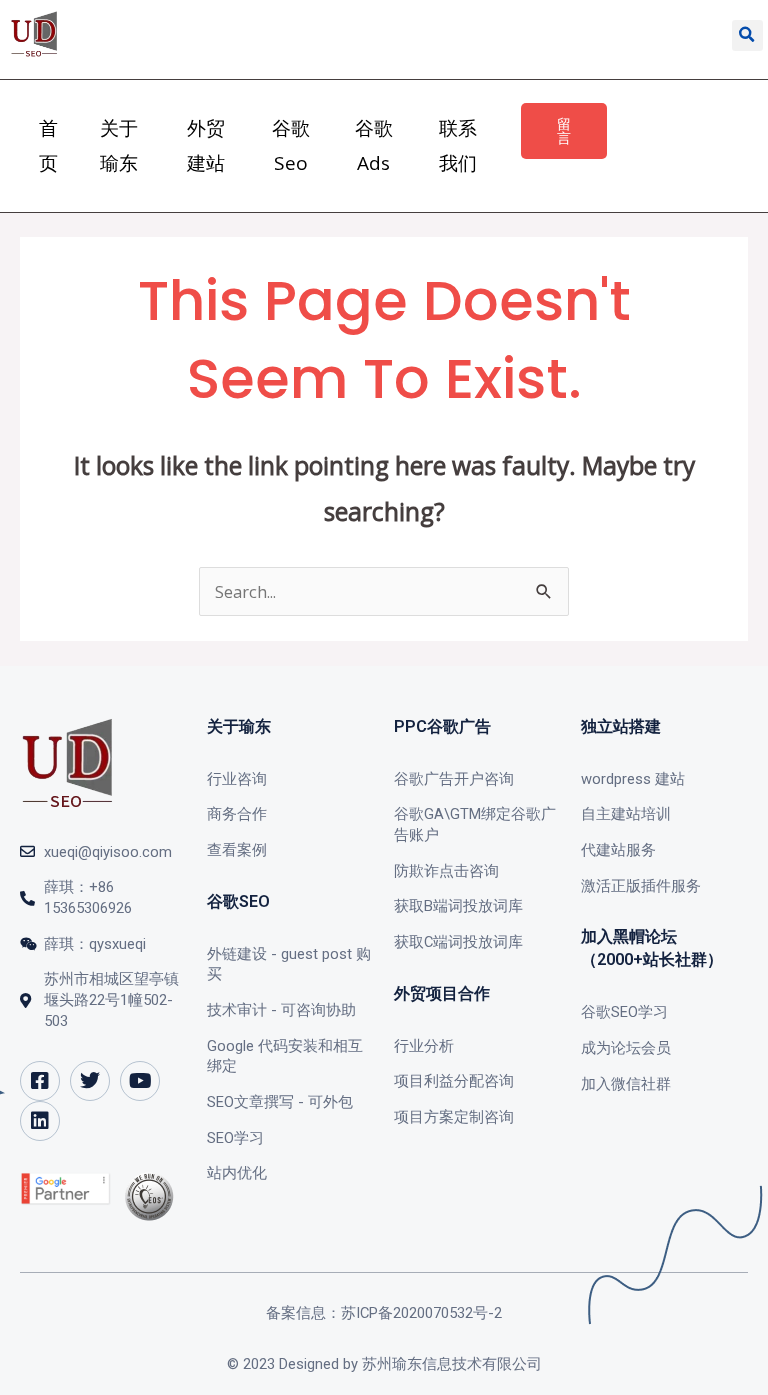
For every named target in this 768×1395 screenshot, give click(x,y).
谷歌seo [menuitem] (291, 145)
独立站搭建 (621, 726)
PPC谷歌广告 (442, 726)
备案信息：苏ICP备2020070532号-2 (384, 1313)
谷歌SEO (238, 901)
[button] (747, 35)
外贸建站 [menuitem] (206, 145)
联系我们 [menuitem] (458, 145)
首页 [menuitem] (48, 145)
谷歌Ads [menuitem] (374, 145)
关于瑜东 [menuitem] (119, 145)
